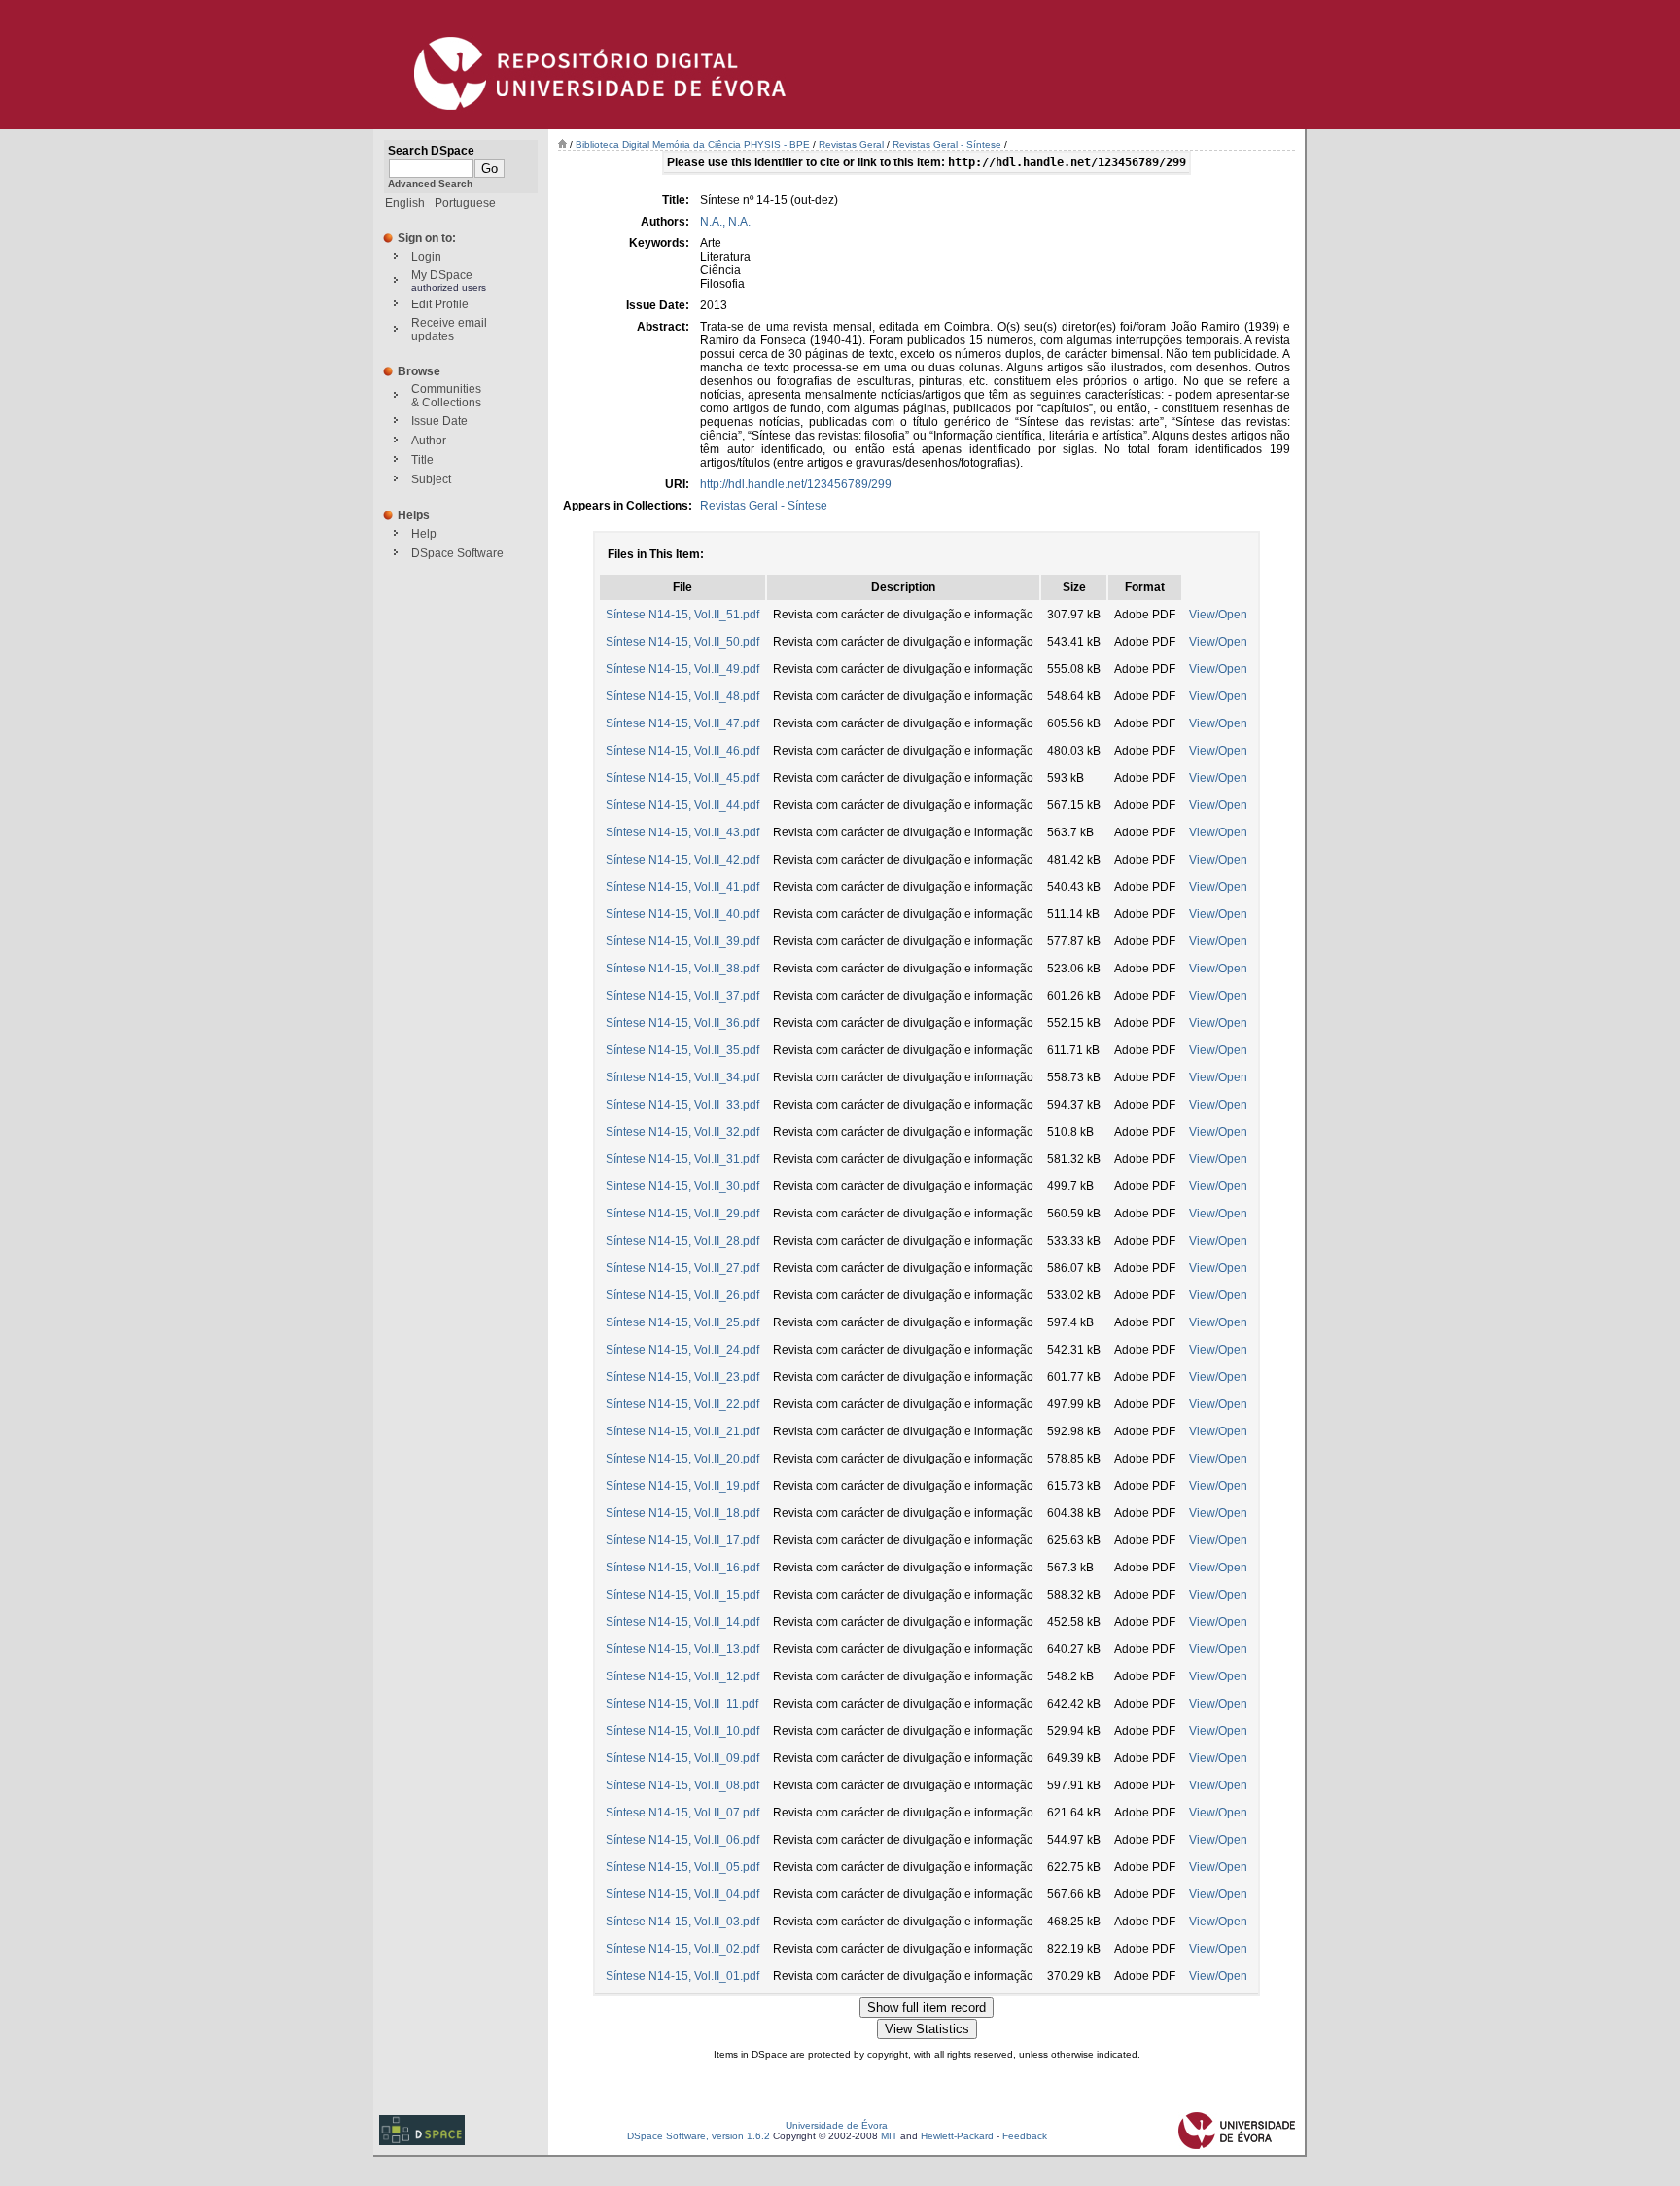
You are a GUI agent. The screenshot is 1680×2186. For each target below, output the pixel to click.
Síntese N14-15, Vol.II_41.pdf (682, 887)
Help (424, 534)
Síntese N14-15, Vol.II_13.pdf (682, 1649)
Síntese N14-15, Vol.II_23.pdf (682, 1377)
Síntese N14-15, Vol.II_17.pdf (682, 1540)
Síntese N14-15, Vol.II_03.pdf (682, 1922)
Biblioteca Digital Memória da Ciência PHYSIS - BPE (693, 144)
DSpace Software (457, 553)
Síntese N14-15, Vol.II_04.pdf (682, 1894)
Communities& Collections (446, 396)
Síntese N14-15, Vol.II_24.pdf (682, 1350)
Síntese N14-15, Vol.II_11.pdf (682, 1704)
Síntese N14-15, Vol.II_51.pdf (682, 615)
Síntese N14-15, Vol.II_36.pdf (682, 1023)
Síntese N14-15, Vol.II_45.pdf (682, 778)
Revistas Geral (851, 144)
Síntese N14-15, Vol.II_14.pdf (682, 1622)
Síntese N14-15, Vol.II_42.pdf (682, 860)
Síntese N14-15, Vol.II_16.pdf (682, 1568)
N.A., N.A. (725, 222)
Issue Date (439, 421)
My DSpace (442, 275)
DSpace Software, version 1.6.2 (699, 2136)
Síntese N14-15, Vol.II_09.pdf (682, 1758)
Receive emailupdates (449, 330)
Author (429, 441)
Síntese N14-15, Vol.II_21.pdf (682, 1431)
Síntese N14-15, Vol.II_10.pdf (682, 1731)
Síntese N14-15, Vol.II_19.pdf (682, 1486)
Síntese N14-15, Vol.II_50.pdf (682, 642)
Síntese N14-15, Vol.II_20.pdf (682, 1459)
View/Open (1218, 615)
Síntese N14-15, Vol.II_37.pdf (682, 996)
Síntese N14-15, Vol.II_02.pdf (682, 1949)
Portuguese (465, 203)
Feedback (1025, 2136)
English (405, 203)
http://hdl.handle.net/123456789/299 (796, 484)
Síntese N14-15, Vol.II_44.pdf (682, 805)
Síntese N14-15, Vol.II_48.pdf (682, 696)
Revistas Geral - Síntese (947, 144)
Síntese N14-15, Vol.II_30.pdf (682, 1186)
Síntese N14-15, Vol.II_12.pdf (682, 1676)
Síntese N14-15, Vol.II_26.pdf (682, 1295)
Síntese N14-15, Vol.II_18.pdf (682, 1513)
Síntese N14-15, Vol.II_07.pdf (682, 1813)
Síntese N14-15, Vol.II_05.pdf (682, 1867)
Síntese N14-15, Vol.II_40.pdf (682, 914)
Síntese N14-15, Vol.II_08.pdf (682, 1785)
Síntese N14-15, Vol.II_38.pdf (682, 969)
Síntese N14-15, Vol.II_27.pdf (682, 1268)
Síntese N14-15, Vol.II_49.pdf (682, 669)
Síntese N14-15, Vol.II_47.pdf (682, 723)
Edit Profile (440, 304)
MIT (889, 2136)
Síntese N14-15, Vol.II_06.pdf (682, 1840)
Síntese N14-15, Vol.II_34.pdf (682, 1077)
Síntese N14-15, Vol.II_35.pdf (682, 1050)
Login (426, 257)
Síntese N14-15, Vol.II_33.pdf (682, 1105)
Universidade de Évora (837, 2125)
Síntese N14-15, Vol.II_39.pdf (682, 941)
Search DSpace (431, 151)
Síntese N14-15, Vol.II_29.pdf (682, 1214)
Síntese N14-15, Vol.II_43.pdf (682, 832)
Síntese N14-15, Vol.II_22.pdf (682, 1404)
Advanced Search (430, 183)
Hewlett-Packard (957, 2136)
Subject (431, 479)
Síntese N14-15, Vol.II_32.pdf (682, 1132)
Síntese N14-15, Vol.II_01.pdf (682, 1976)
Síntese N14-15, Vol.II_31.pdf (682, 1159)
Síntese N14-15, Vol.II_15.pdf (682, 1595)
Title (422, 460)
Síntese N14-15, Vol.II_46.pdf (682, 751)
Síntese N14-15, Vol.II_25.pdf (682, 1322)
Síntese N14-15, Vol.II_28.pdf (682, 1241)
